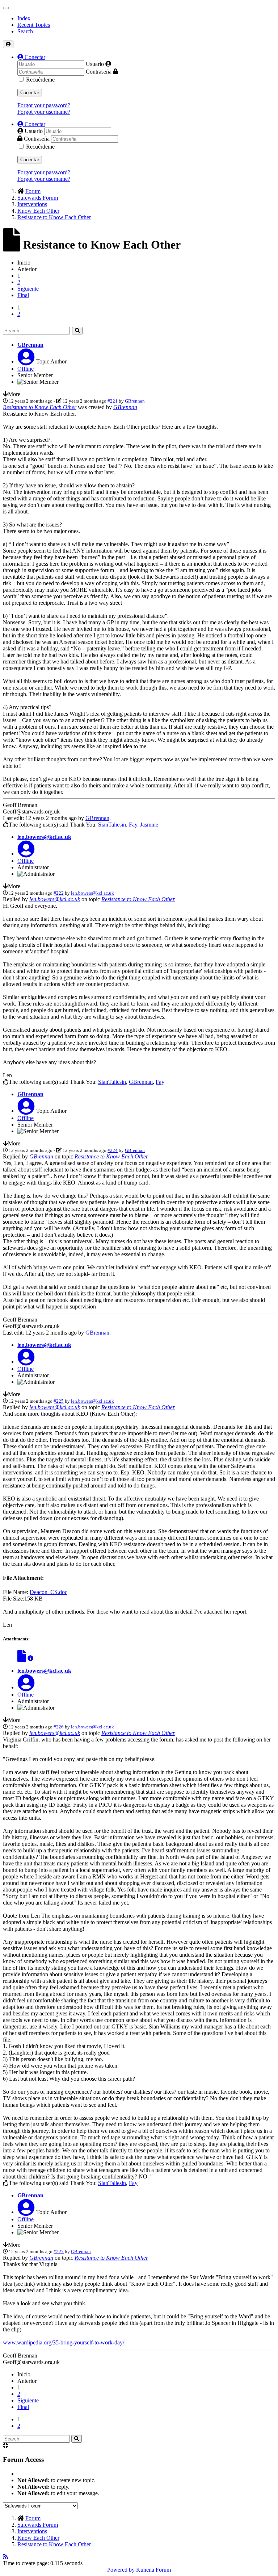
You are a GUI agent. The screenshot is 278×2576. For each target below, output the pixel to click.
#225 (59, 1401)
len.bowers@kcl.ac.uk (44, 837)
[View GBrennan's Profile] (26, 361)
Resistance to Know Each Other (40, 407)
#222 (59, 893)
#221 (113, 401)
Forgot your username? (44, 112)
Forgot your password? (44, 105)
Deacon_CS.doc (49, 1592)
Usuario (95, 64)
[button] (31, 57)
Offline (26, 369)
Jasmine (149, 825)
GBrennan (30, 345)
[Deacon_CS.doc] (22, 1658)
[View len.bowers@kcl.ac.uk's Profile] (26, 854)
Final (23, 295)
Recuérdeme (40, 80)
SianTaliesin (112, 825)
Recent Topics (34, 25)
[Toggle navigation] (6, 8)
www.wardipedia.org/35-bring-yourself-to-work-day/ (64, 2342)
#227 (59, 2252)
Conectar (30, 93)
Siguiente (28, 289)
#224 (113, 1150)
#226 (59, 1727)
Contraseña (99, 72)
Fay (133, 825)
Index (24, 18)
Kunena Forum (153, 2570)
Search (25, 31)
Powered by (121, 2570)
